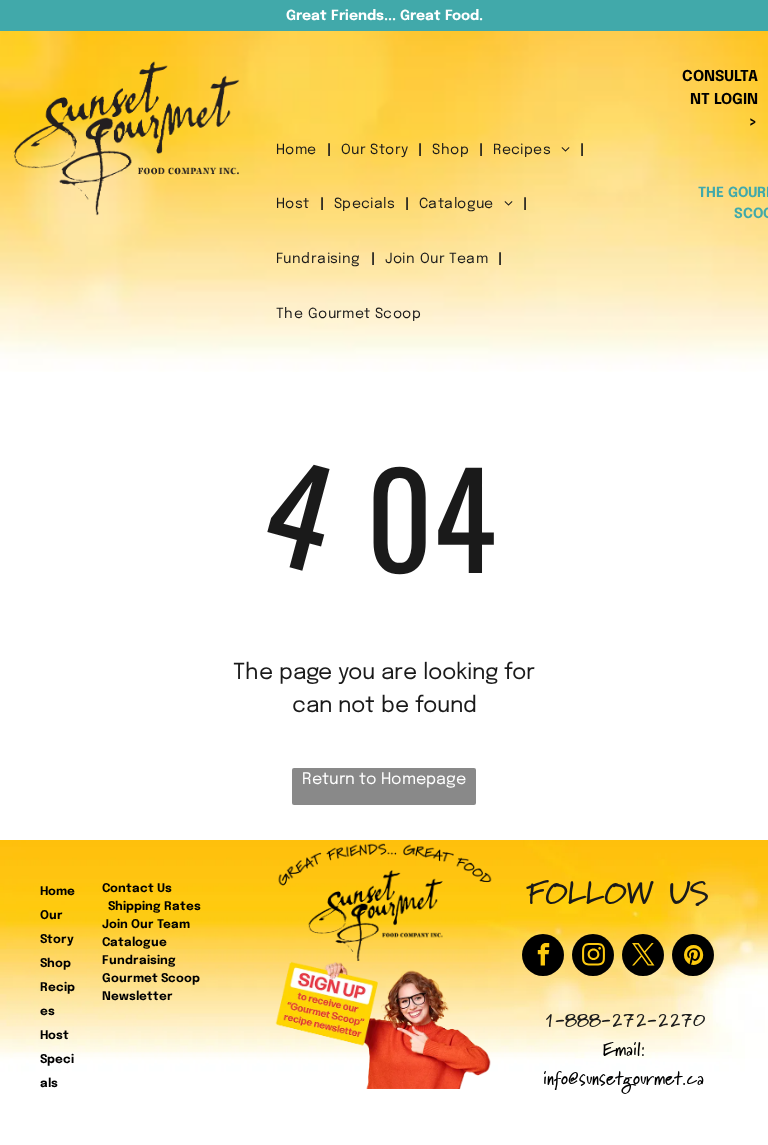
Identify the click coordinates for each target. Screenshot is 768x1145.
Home (57, 892)
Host (54, 1036)
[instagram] (593, 957)
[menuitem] (298, 150)
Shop (55, 964)
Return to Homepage (384, 779)
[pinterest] (693, 957)
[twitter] (643, 957)
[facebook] (543, 957)
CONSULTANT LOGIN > (720, 99)
